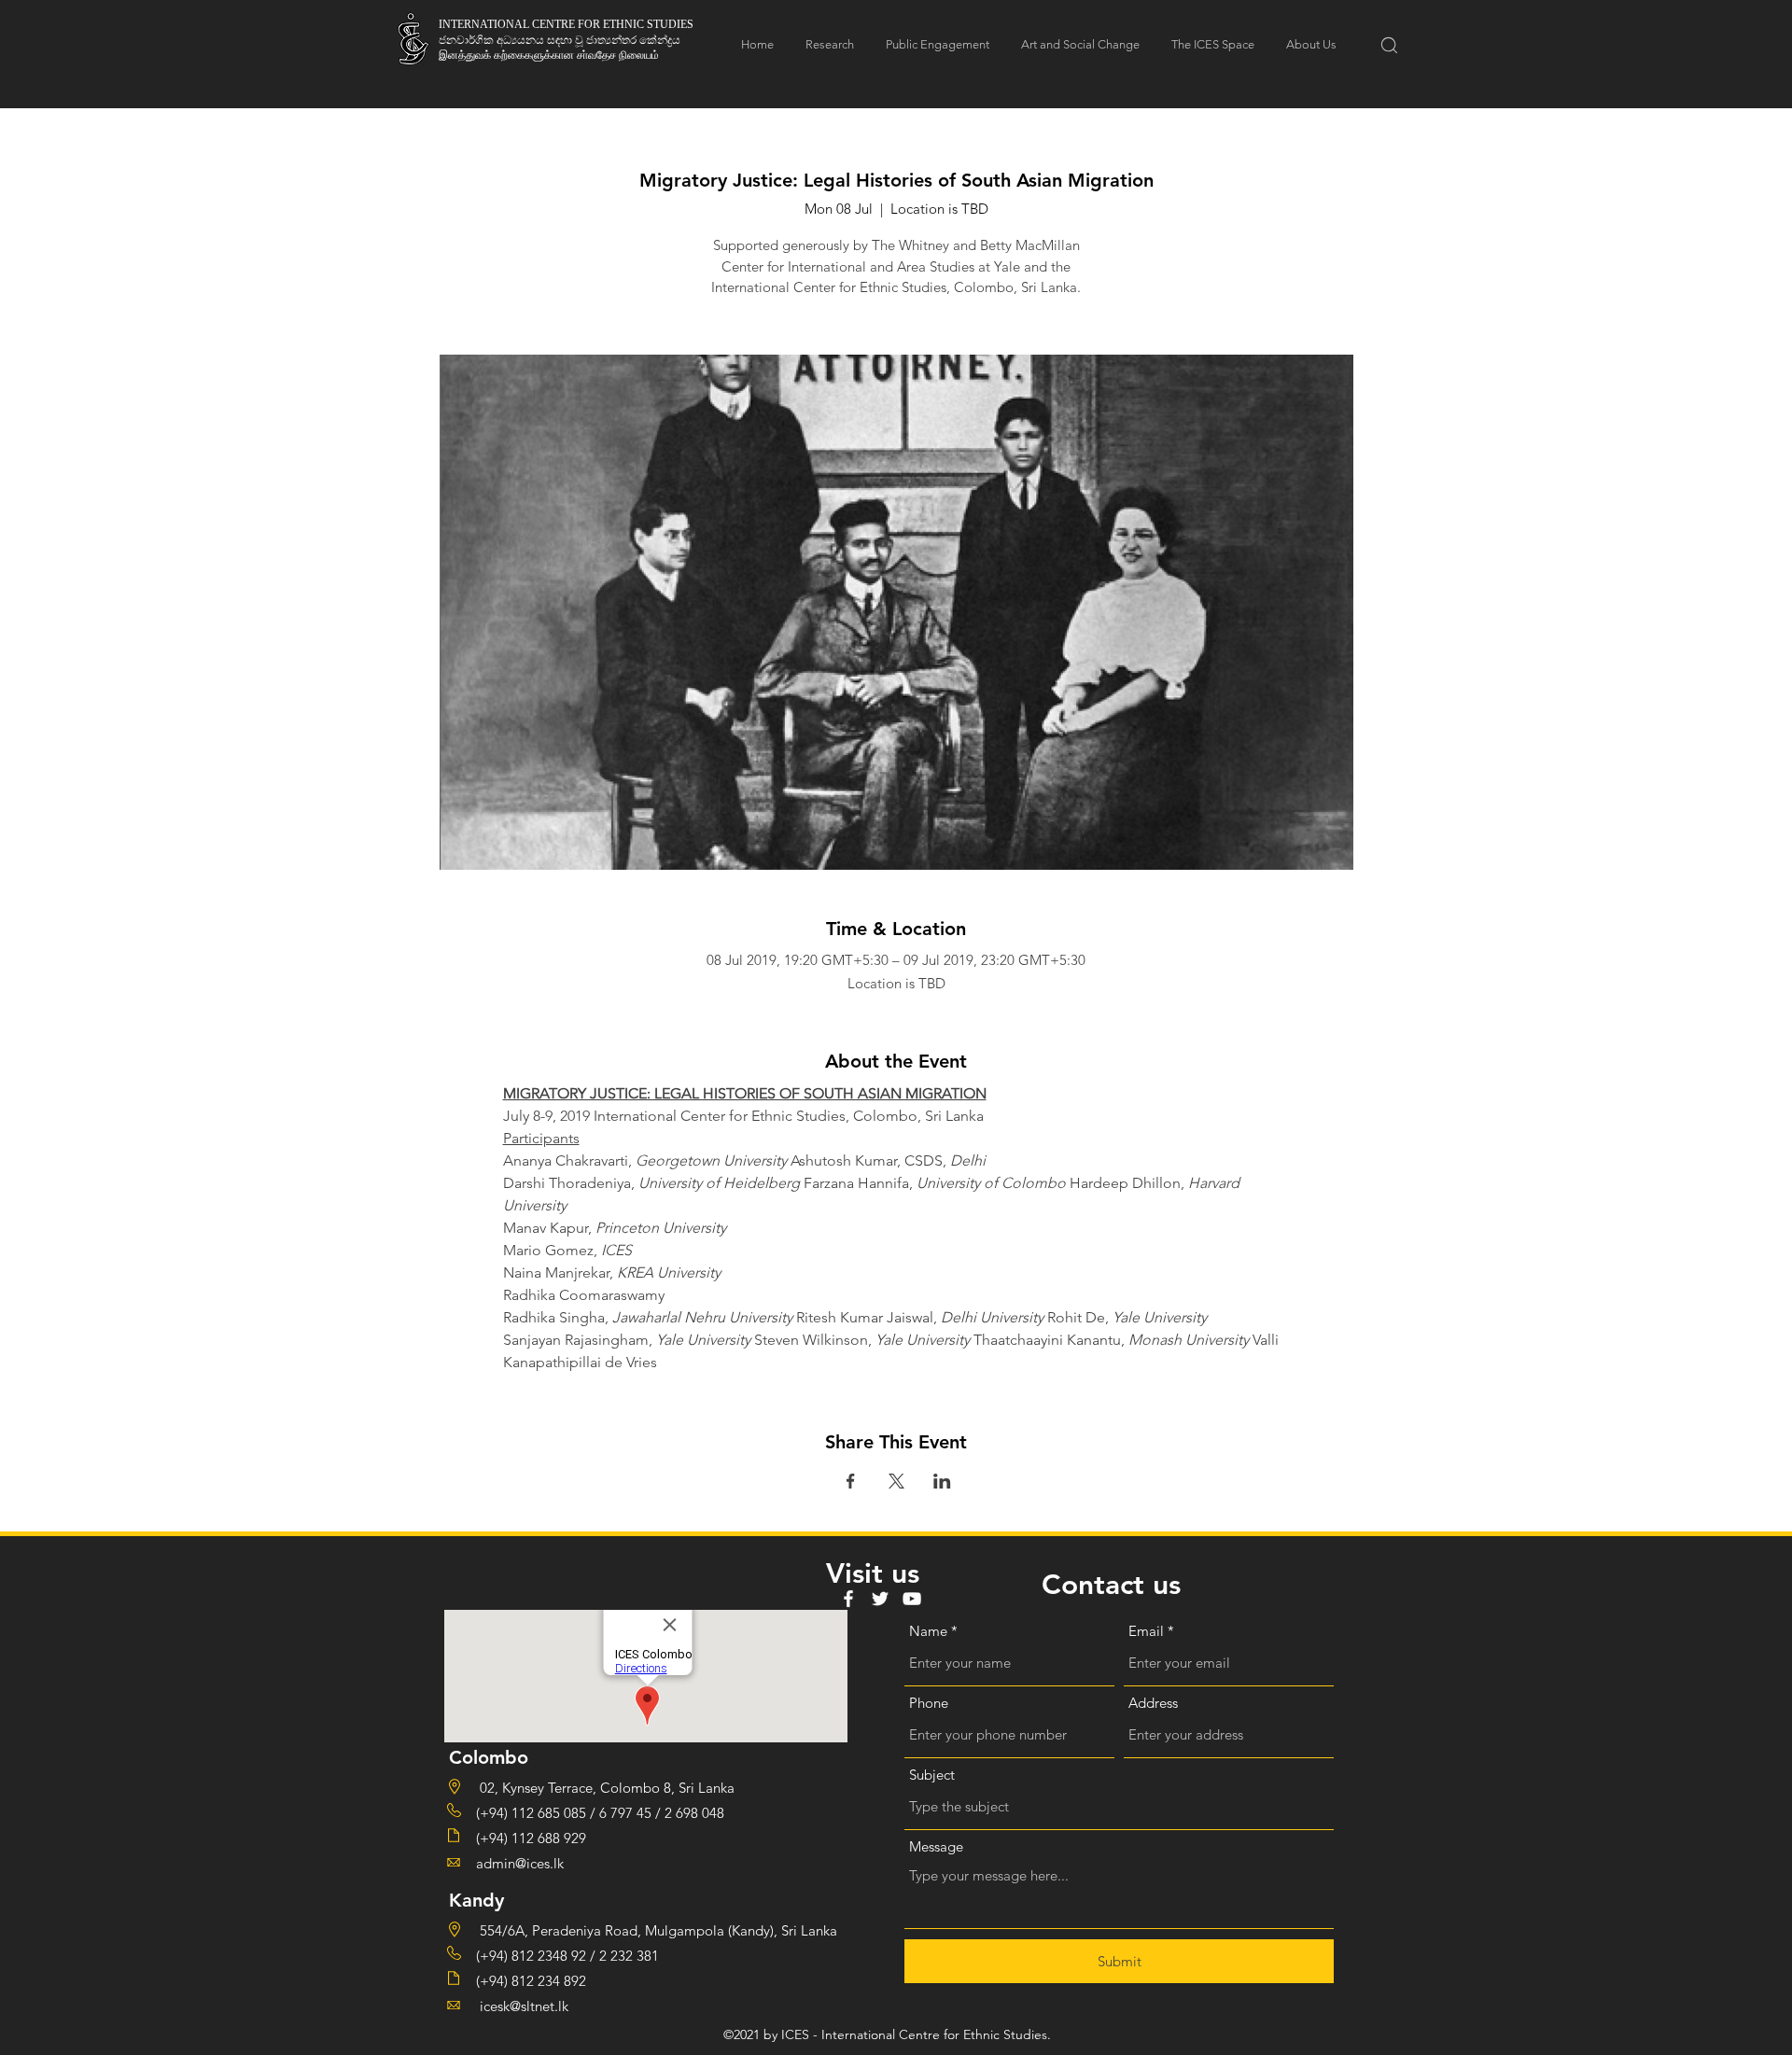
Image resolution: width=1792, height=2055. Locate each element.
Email (1146, 1631)
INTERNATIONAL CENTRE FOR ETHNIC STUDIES (566, 24)
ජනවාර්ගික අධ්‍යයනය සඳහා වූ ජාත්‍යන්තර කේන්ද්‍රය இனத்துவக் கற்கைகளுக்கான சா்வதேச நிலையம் (560, 47)
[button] (1389, 45)
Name (928, 1631)
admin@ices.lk (520, 1863)
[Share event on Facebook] (851, 1481)
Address (1153, 1703)
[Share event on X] (896, 1481)
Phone (929, 1703)
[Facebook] (848, 1599)
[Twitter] (880, 1599)
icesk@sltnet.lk (522, 2006)
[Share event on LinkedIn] (942, 1481)
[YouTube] (912, 1599)
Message (936, 1846)
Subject (932, 1775)
